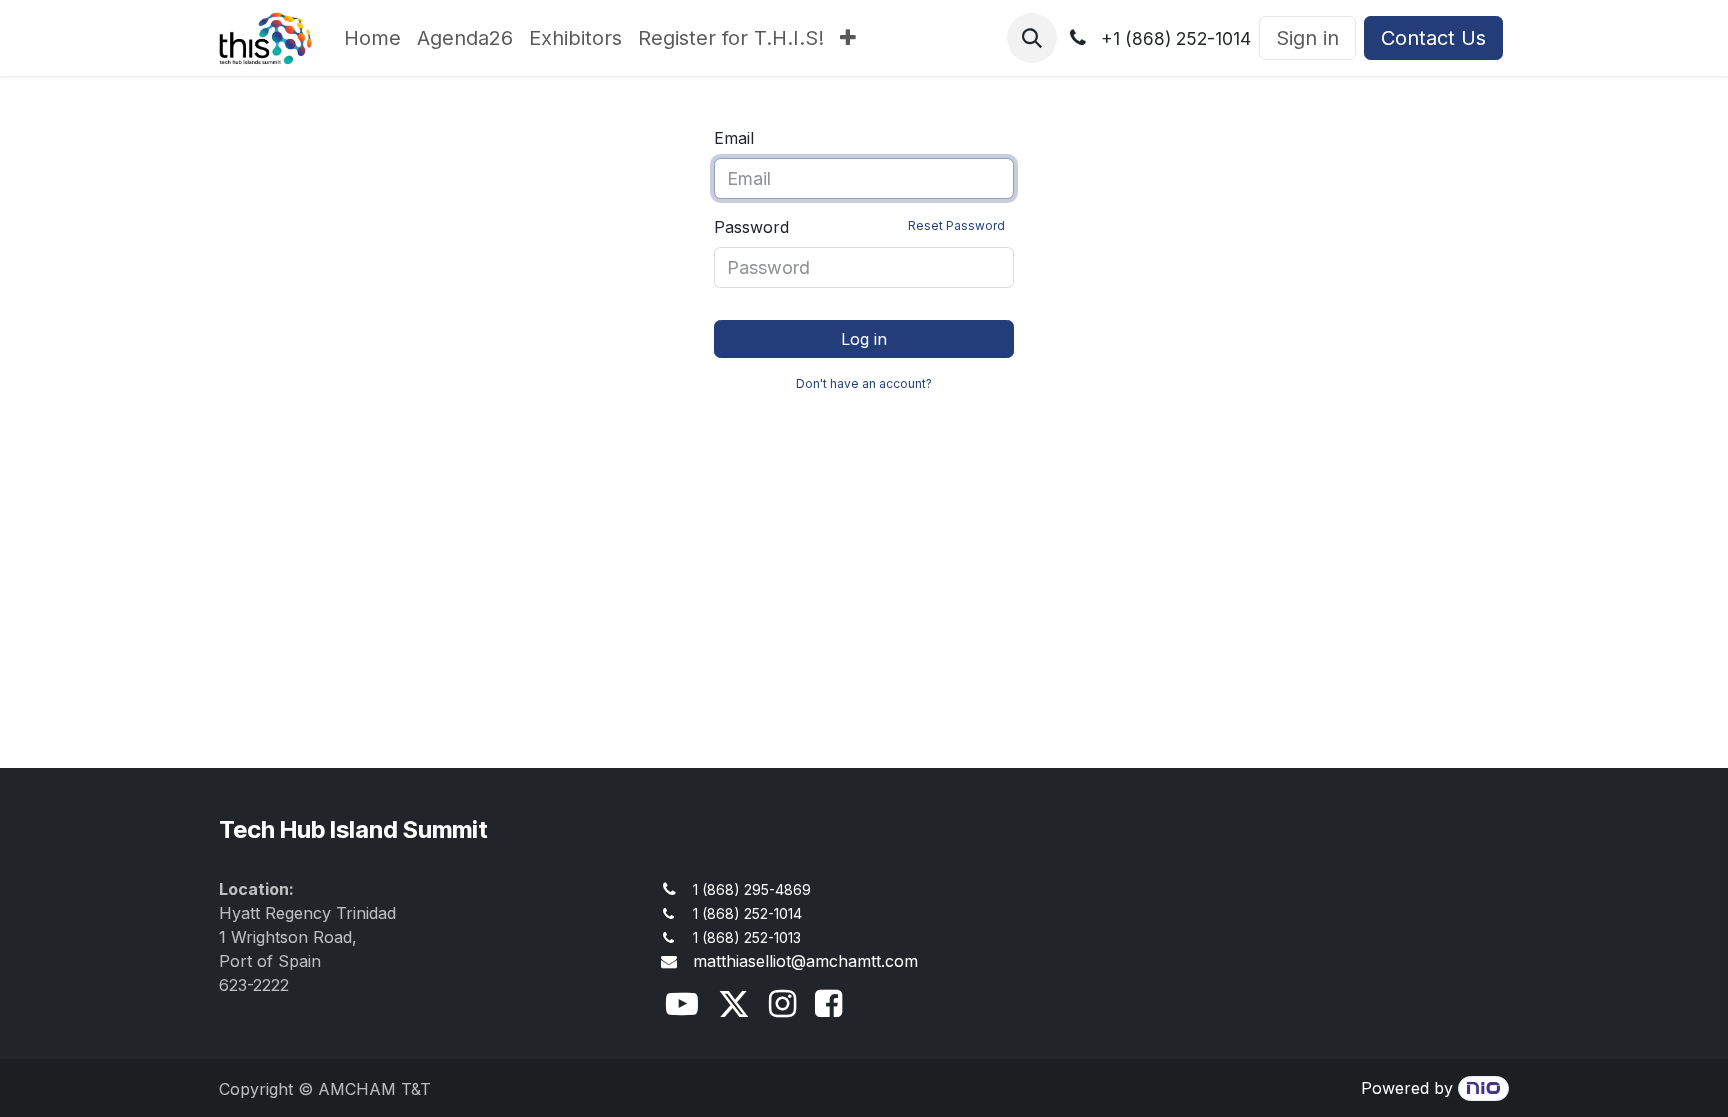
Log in (864, 339)
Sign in (1307, 38)
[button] (1032, 38)
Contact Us (1433, 38)
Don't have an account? (864, 383)
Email (734, 138)
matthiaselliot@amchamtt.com (805, 961)
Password (859, 227)
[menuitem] (372, 38)
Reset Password (956, 225)
